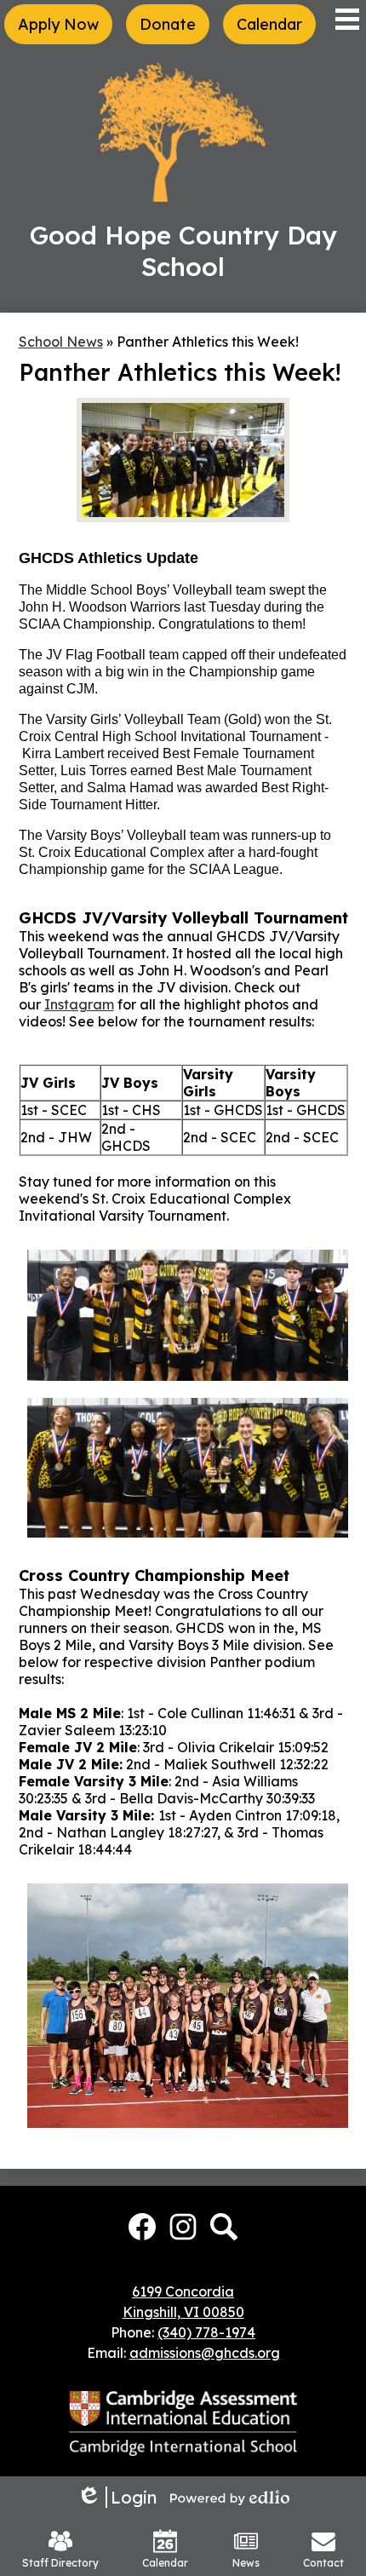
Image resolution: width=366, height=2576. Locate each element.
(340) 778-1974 (206, 2332)
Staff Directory (60, 2563)
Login (117, 2497)
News (246, 2563)
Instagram (79, 1004)
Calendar (165, 2563)
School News (61, 342)
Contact (323, 2563)
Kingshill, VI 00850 (183, 2312)
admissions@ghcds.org (205, 2353)
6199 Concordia (183, 2291)
